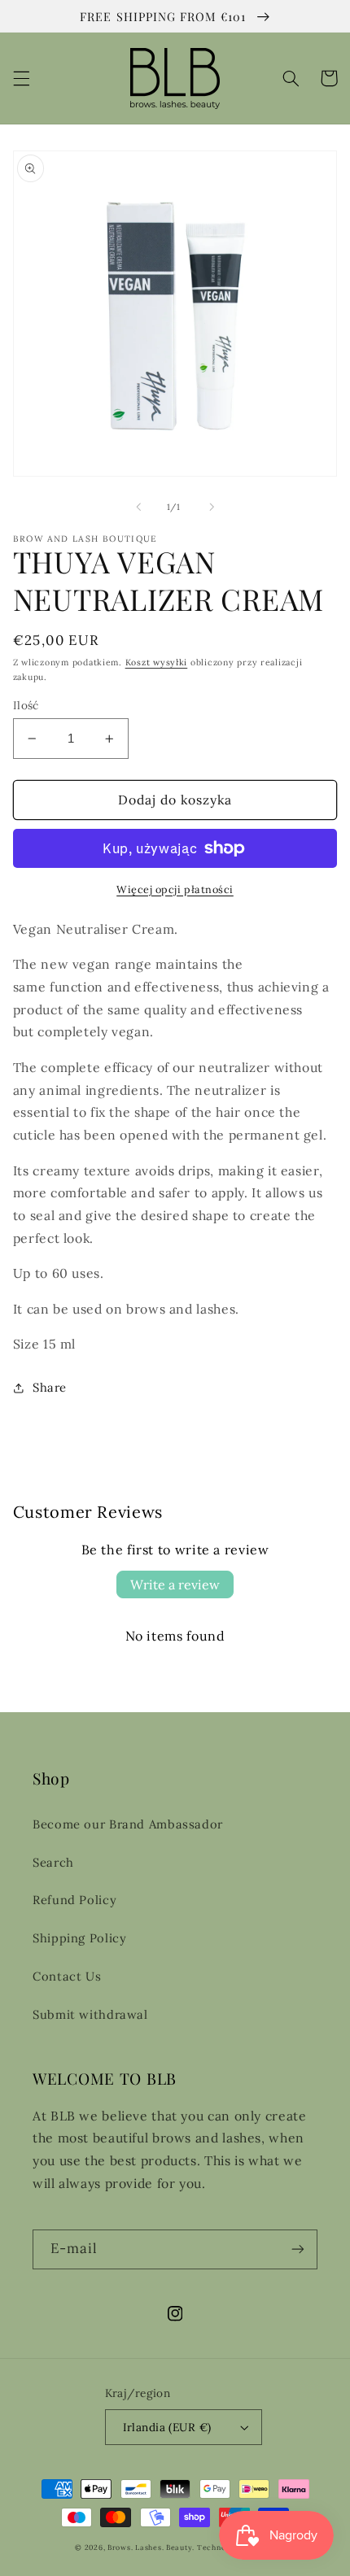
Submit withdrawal (90, 2014)
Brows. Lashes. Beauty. (152, 2547)
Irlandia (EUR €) (167, 2427)
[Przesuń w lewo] (138, 507)
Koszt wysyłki (157, 662)
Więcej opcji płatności (175, 889)
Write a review (175, 1584)
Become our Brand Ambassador (128, 1824)
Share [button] (50, 1387)
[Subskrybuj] (298, 2249)
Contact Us (67, 1976)
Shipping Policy (79, 1938)
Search (53, 1862)
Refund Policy (74, 1900)
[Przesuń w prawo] (212, 507)
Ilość (26, 705)
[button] (21, 78)
